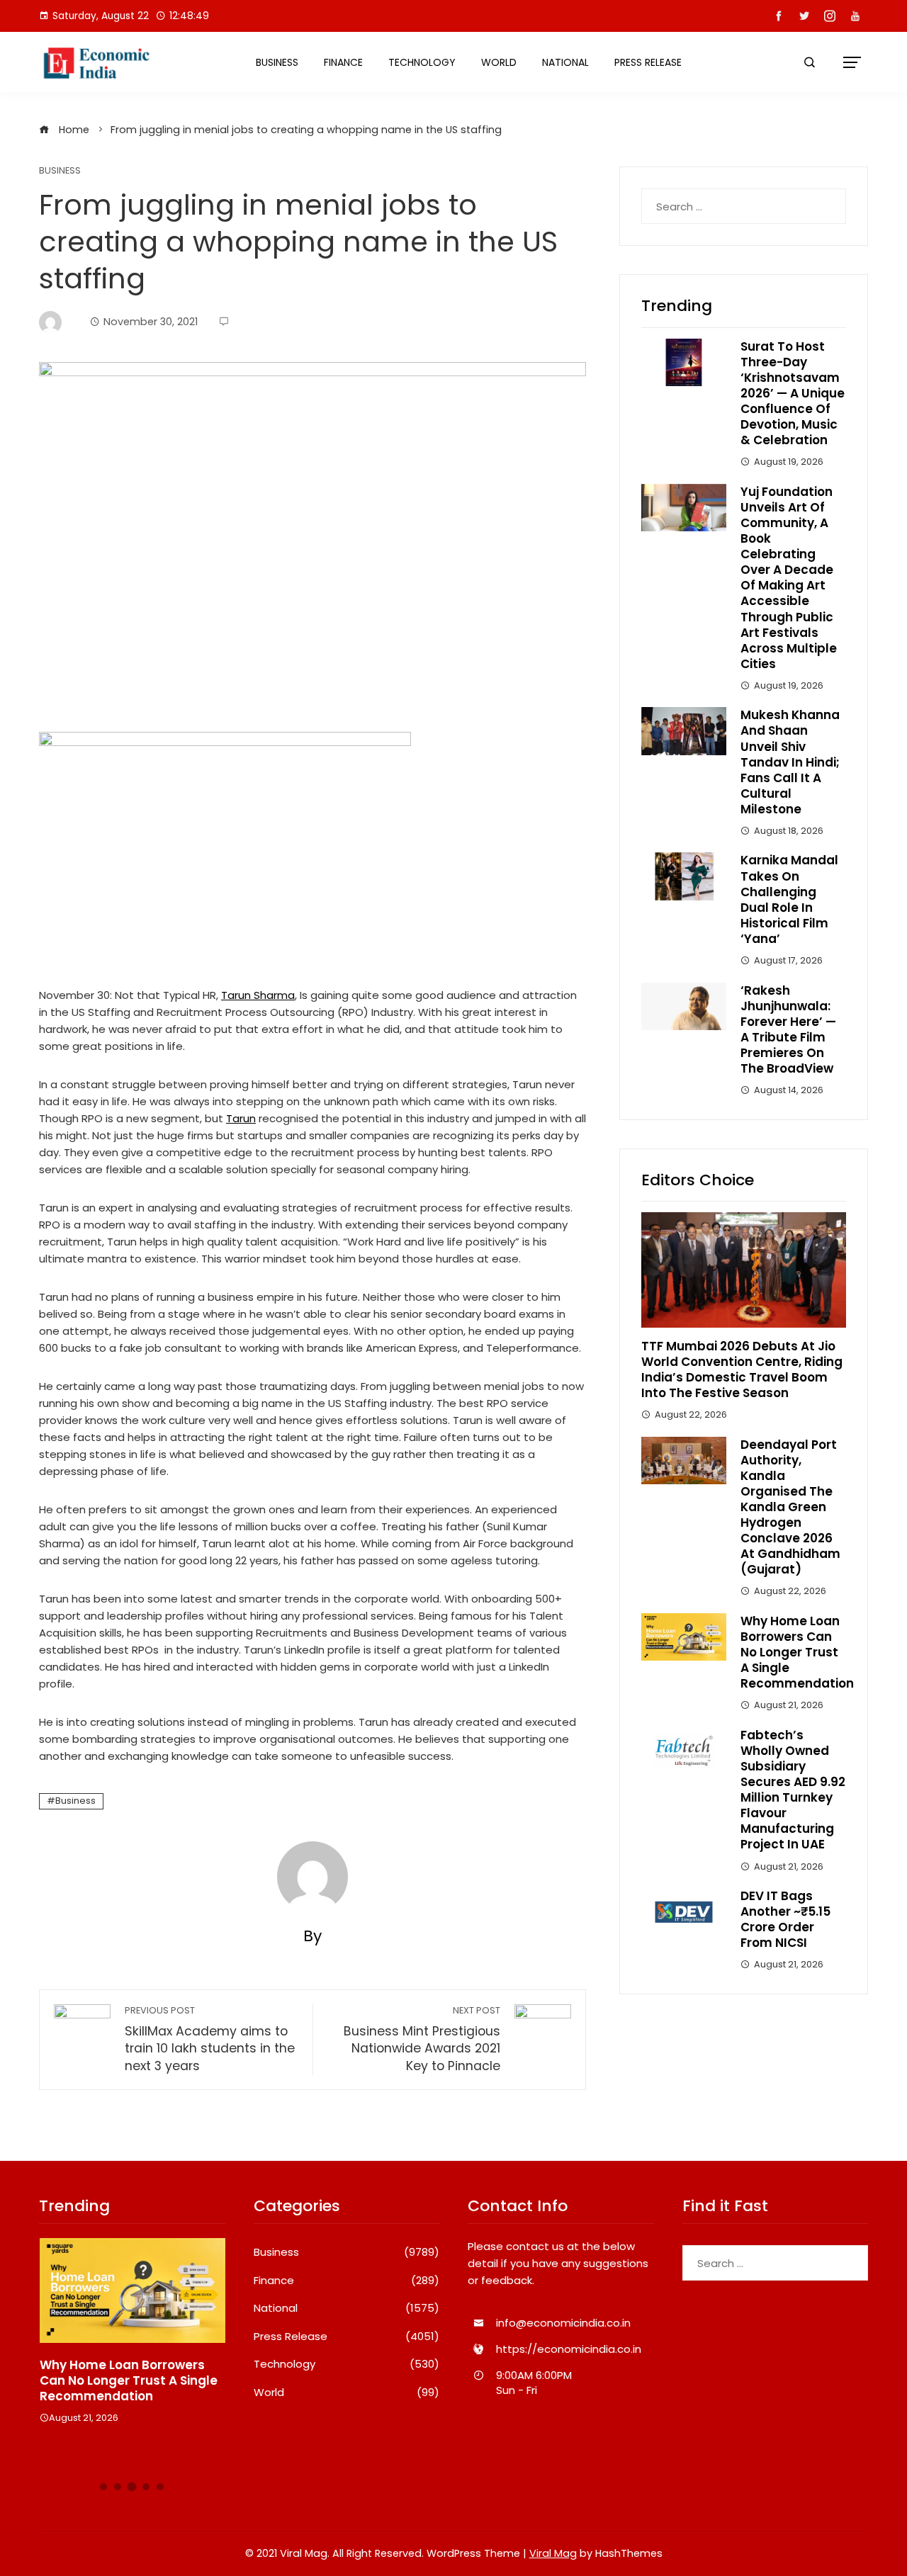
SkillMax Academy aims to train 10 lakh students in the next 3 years (210, 2039)
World (499, 62)
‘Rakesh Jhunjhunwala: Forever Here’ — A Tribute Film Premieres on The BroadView (788, 1029)
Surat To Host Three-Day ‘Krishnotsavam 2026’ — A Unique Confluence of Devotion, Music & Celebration (793, 394)
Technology (422, 62)
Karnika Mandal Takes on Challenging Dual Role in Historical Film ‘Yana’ (789, 899)
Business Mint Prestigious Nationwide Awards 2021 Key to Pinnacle (422, 2039)
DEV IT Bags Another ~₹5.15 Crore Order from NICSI (785, 1919)
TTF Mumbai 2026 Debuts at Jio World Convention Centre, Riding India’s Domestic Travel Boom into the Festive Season (742, 1369)
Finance (343, 62)
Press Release (648, 62)
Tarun (241, 1118)
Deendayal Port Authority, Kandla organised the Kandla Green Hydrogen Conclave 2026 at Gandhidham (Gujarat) (790, 1507)
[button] (103, 2487)
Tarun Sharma (258, 995)
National (565, 62)
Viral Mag (553, 2553)
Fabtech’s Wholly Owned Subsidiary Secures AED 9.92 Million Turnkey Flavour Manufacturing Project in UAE (793, 1790)
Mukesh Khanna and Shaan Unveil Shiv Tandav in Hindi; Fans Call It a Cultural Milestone (790, 762)
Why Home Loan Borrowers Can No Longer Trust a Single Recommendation (797, 1652)
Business (277, 62)
